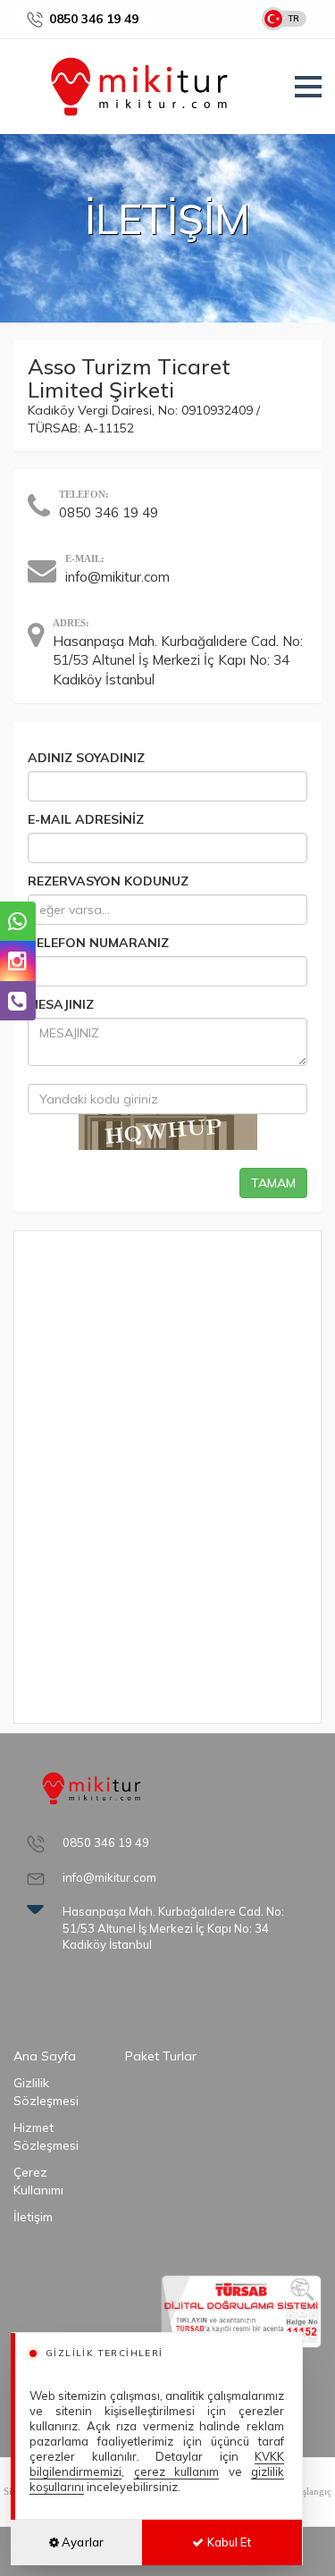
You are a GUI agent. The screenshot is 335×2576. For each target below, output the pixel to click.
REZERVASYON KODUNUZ (108, 881)
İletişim (33, 2217)
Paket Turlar (161, 2056)
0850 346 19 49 (94, 19)
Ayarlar (81, 2542)
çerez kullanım (177, 2471)
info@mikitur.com (117, 577)
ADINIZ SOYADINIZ (86, 758)
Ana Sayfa (45, 2056)
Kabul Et (227, 2542)
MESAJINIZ (61, 1004)
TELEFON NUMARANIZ (98, 943)
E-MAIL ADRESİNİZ (86, 819)
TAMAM (273, 1183)
